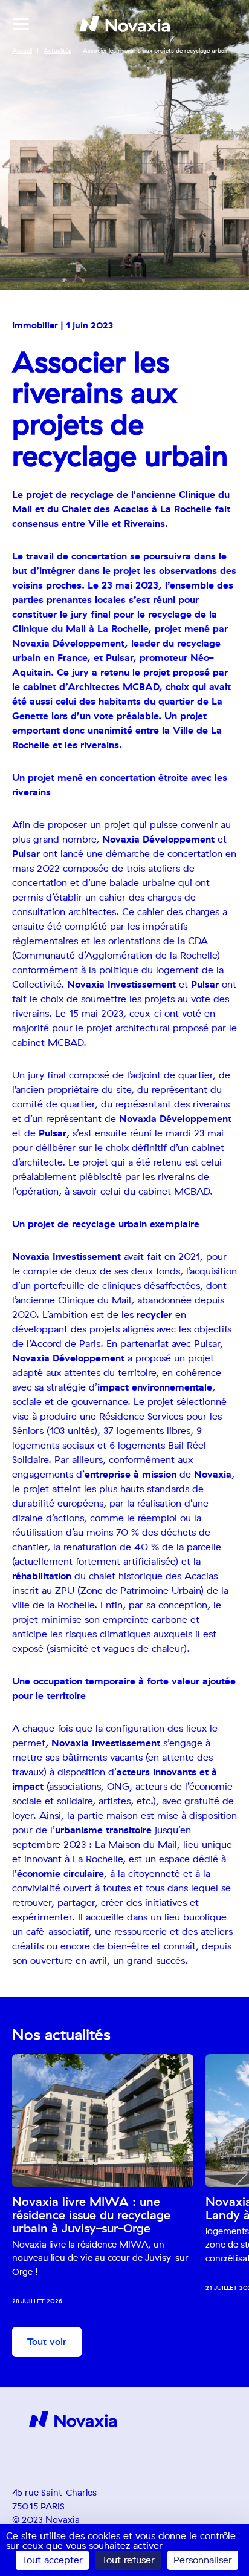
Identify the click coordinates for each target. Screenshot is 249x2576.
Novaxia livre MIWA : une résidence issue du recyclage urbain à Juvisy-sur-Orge (91, 2216)
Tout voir (47, 2342)
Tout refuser (128, 2560)
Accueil (22, 51)
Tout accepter (52, 2560)
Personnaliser (203, 2560)
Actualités (57, 51)
